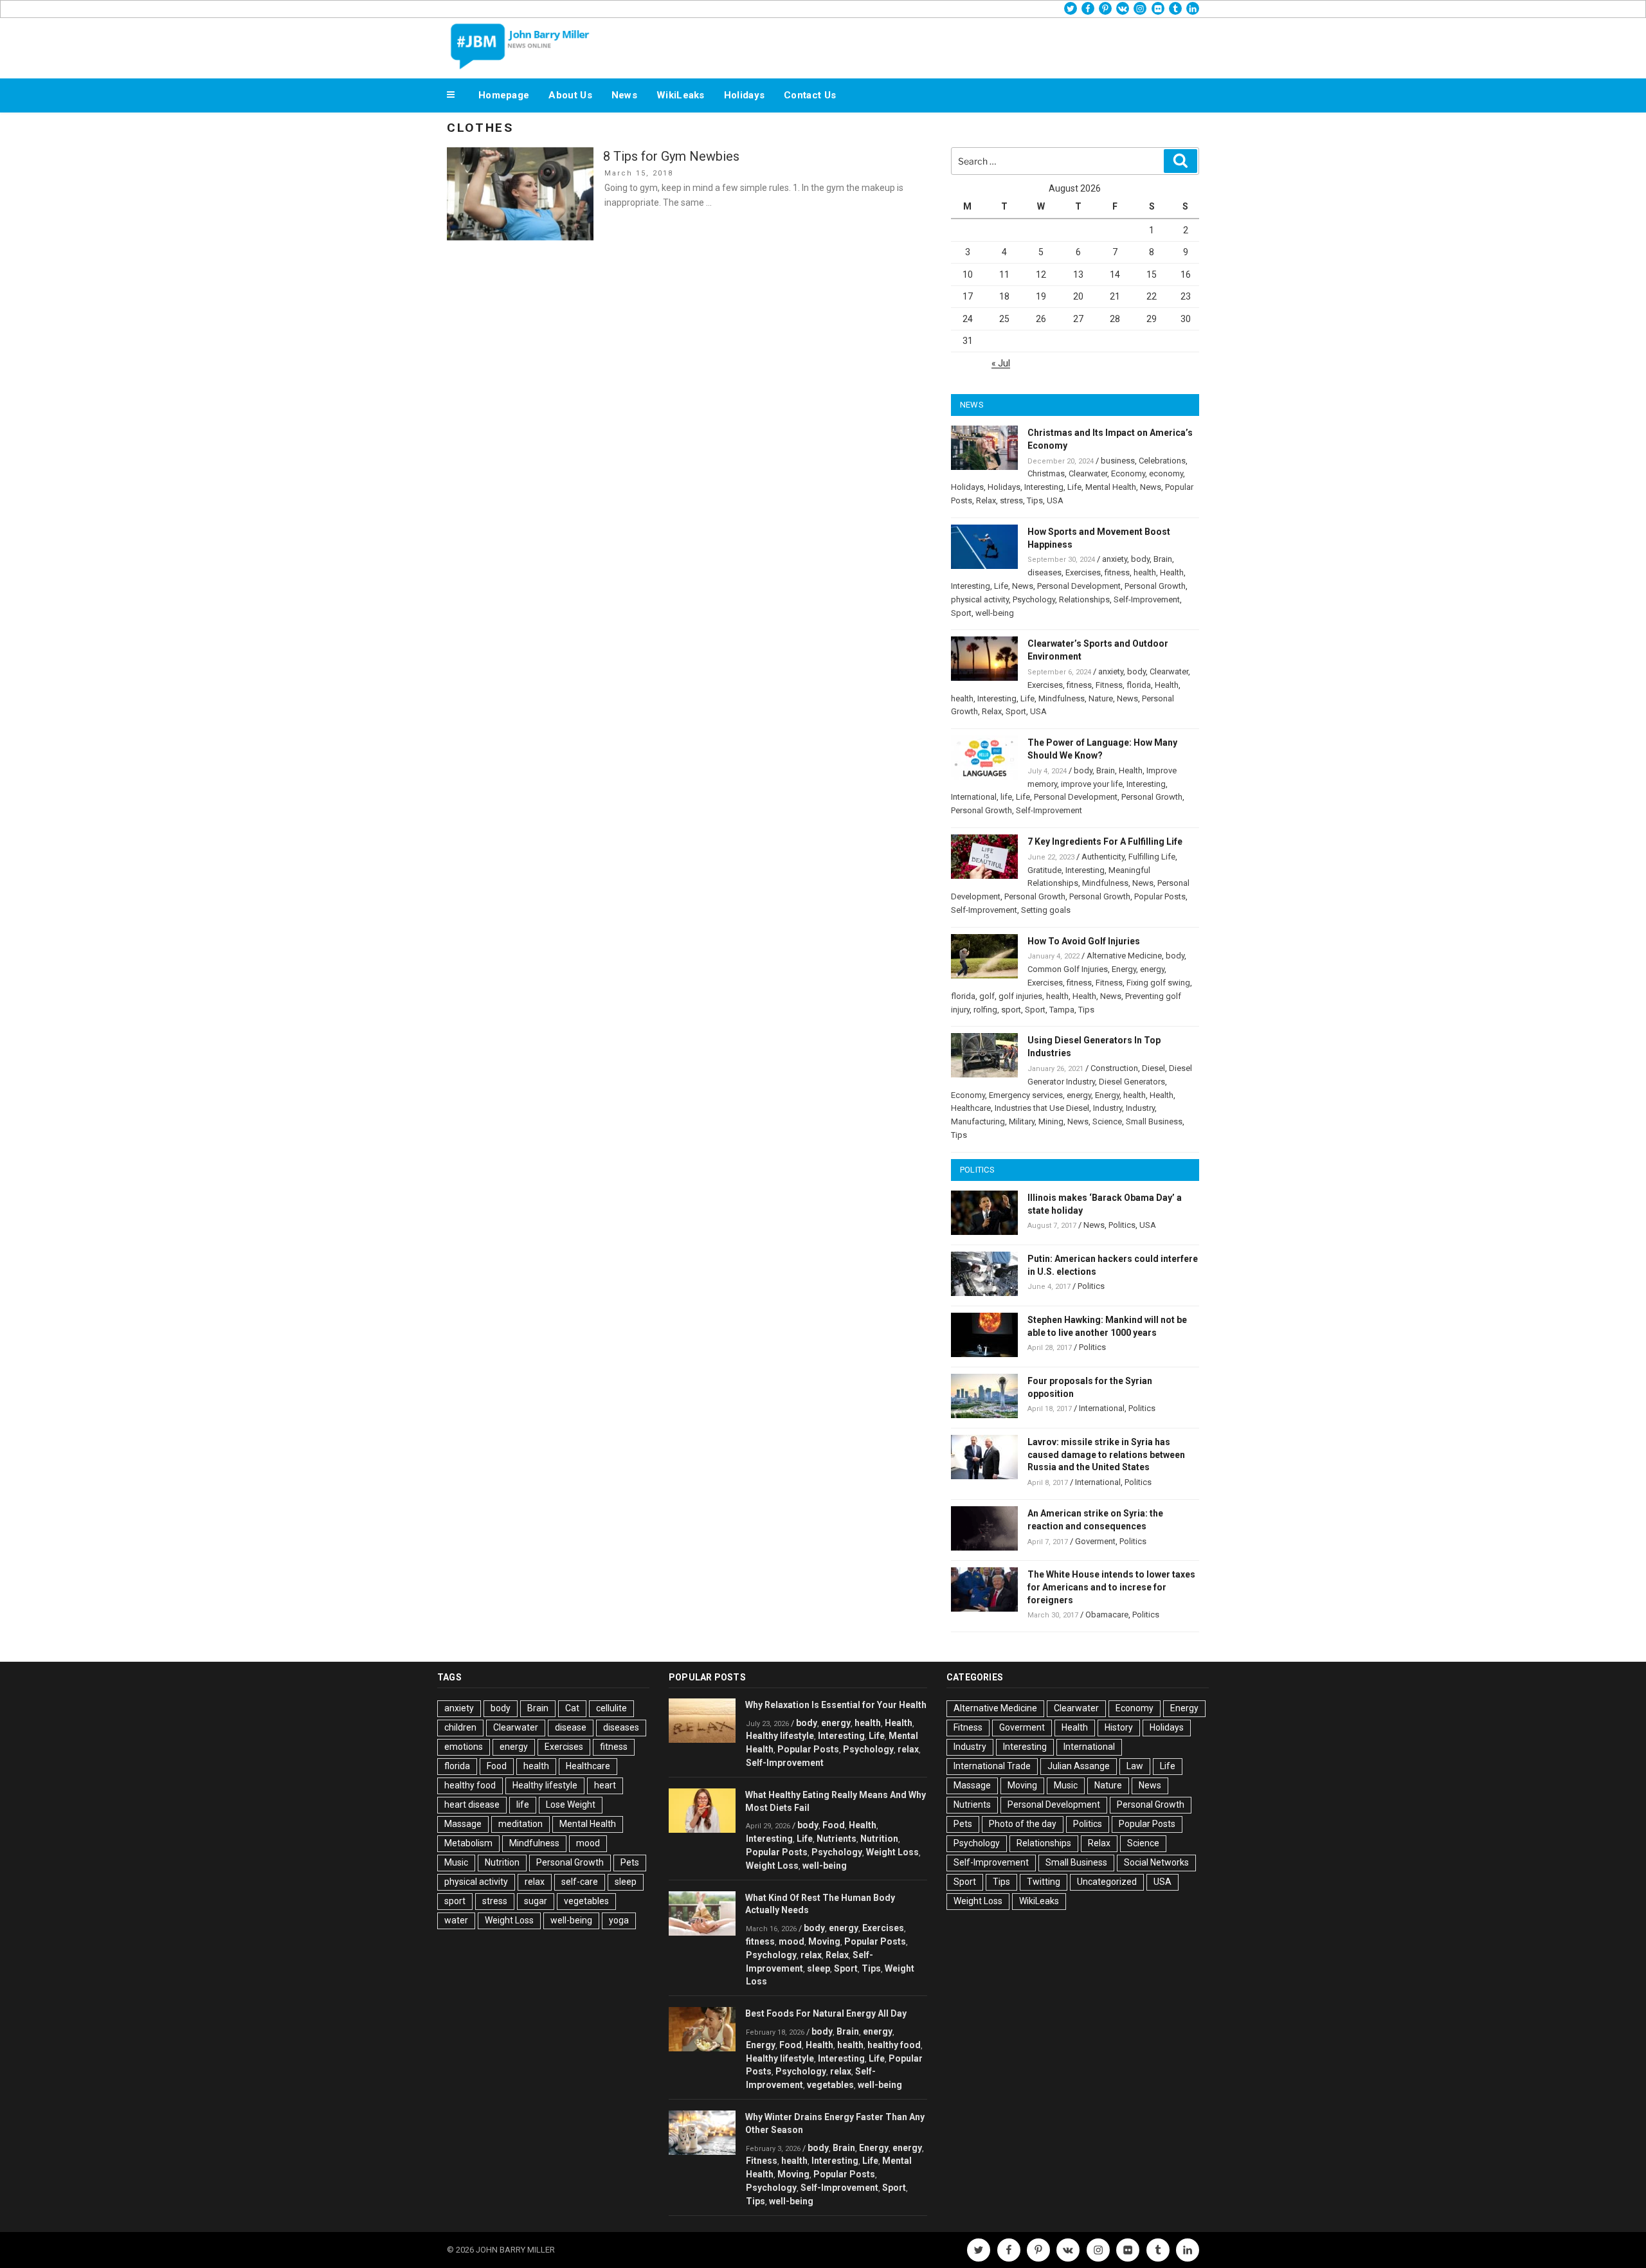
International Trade (992, 1766)
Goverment (1095, 1541)
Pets (630, 1862)
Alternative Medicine (1124, 956)
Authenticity (1103, 857)
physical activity (980, 599)
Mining (1051, 1121)
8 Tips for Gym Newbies (671, 156)
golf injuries (1020, 996)
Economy (1128, 473)
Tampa (1062, 1010)
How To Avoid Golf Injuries (1084, 941)
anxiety (1115, 559)
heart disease (472, 1805)
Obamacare (1107, 1615)
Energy (1124, 969)
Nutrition (502, 1862)
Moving (824, 1941)
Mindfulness (1062, 698)
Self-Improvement (1147, 599)
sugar (536, 1901)
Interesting (1044, 487)
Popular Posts (1160, 896)
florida (1139, 685)
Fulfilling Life (1152, 857)
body (1140, 559)
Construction (1114, 1068)
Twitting (1044, 1882)
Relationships (1084, 599)
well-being (995, 613)
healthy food (470, 1785)
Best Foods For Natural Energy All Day (826, 2013)
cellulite (611, 1708)
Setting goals (1046, 910)
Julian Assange (1079, 1766)
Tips (1035, 500)
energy (1152, 969)
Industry (1108, 1108)
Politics (1122, 1225)
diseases (1045, 572)
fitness (1117, 572)
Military (1022, 1121)
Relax (986, 500)
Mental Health (1111, 487)
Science (1107, 1121)
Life (1074, 487)
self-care (580, 1882)
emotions (464, 1747)
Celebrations (1162, 461)
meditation (520, 1824)
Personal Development (1079, 586)
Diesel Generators (1132, 1082)
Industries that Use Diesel (1042, 1108)
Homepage (504, 95)
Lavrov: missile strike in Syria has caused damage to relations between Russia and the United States (1106, 1455)
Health (1172, 572)
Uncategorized (1107, 1882)
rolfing (985, 1010)
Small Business (1154, 1121)
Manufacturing (978, 1121)
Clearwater (1088, 473)
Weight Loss (509, 1920)
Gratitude (1045, 870)
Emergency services (1026, 1095)
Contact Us (810, 95)
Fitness (1109, 685)
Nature (1101, 698)
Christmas (1046, 473)
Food (497, 1766)
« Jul (1001, 363)
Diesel (1153, 1068)
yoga (619, 1920)
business (1118, 461)
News (624, 95)
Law (1135, 1766)
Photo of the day (1023, 1824)
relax (535, 1882)
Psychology (1034, 599)
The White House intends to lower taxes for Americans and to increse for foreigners (1111, 1587)
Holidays (744, 95)
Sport (961, 613)
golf (987, 996)
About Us (570, 95)
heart (605, 1785)
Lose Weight (571, 1805)
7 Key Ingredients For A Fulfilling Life (1105, 842)
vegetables (586, 1901)
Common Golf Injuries (1068, 969)
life (1006, 797)
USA (1055, 500)
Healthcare (971, 1108)
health (1145, 572)
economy (1166, 473)
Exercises (1083, 572)
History (1119, 1727)
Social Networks (1156, 1862)
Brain (1163, 559)
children (460, 1727)
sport (1011, 1010)
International (974, 797)
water (456, 1920)
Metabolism (468, 1843)
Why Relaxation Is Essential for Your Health (836, 1705)
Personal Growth (1155, 586)
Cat (572, 1708)
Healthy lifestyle (545, 1785)
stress (1011, 500)
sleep (626, 1882)
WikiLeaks (681, 95)
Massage (463, 1824)
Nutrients (837, 1839)
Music (456, 1862)
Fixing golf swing (1158, 983)
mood (588, 1843)
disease (571, 1727)
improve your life (1092, 784)
